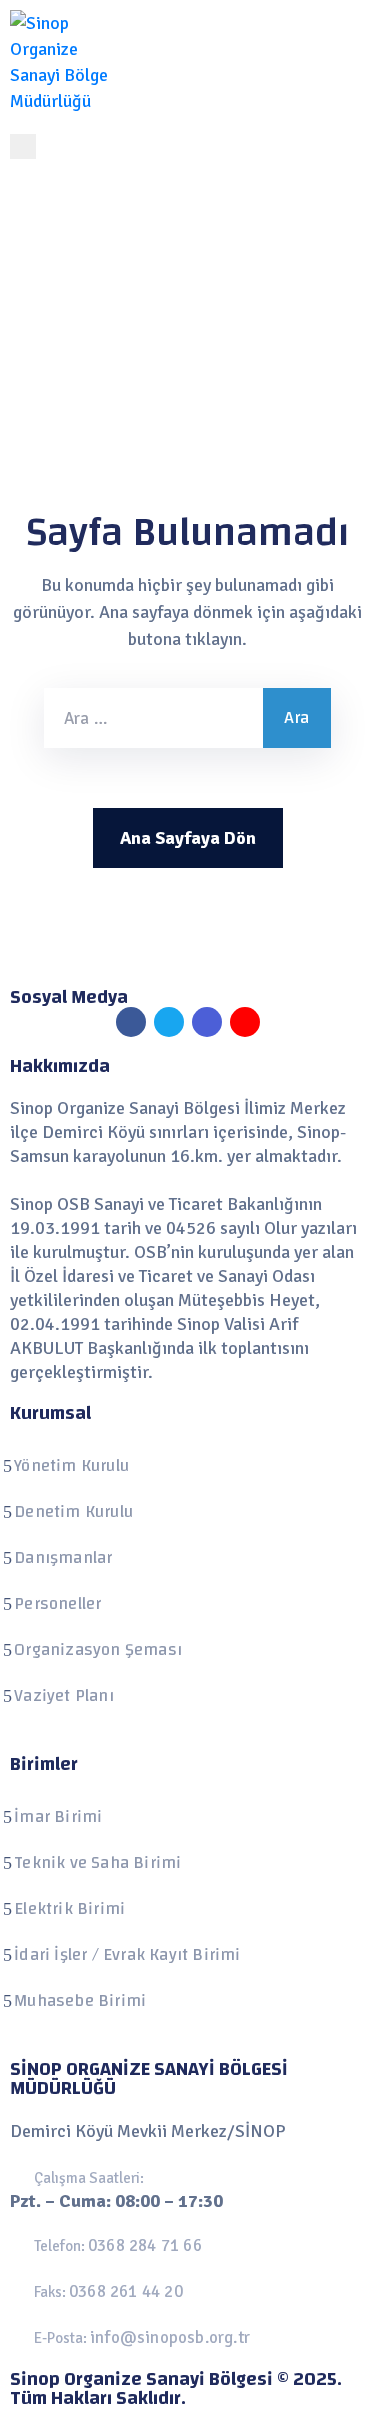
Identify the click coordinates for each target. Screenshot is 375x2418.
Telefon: (118, 2246)
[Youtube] (245, 1022)
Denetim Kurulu (73, 1511)
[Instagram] (207, 1022)
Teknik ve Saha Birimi (97, 1862)
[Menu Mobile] (23, 146)
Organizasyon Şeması (98, 1649)
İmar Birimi (58, 1816)
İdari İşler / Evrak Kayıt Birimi (127, 1954)
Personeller (57, 1603)
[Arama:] (153, 718)
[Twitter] (169, 1022)
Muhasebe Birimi (80, 2000)
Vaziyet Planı (64, 1695)
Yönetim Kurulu (71, 1465)
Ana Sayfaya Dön (188, 838)
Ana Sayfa (68, 303)
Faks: (108, 2292)
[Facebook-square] (131, 1022)
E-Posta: (142, 2338)
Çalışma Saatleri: (89, 2178)
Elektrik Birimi (69, 1908)
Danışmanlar (63, 1557)
